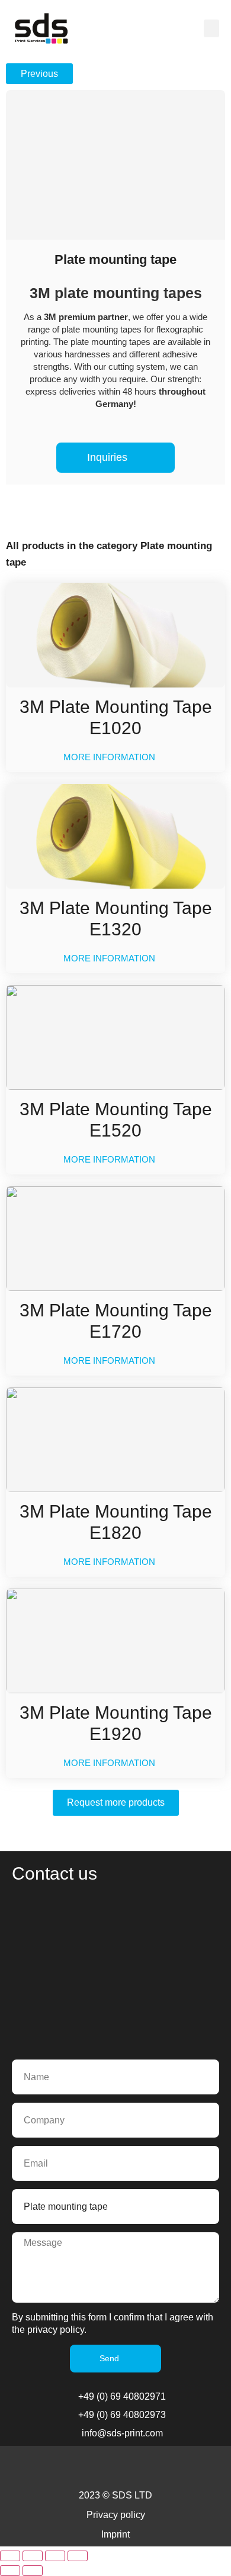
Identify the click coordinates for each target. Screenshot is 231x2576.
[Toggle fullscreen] (33, 2556)
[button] (211, 28)
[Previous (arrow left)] (10, 2571)
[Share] (55, 2556)
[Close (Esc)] (78, 2556)
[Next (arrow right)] (33, 2571)
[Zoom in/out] (10, 2556)
